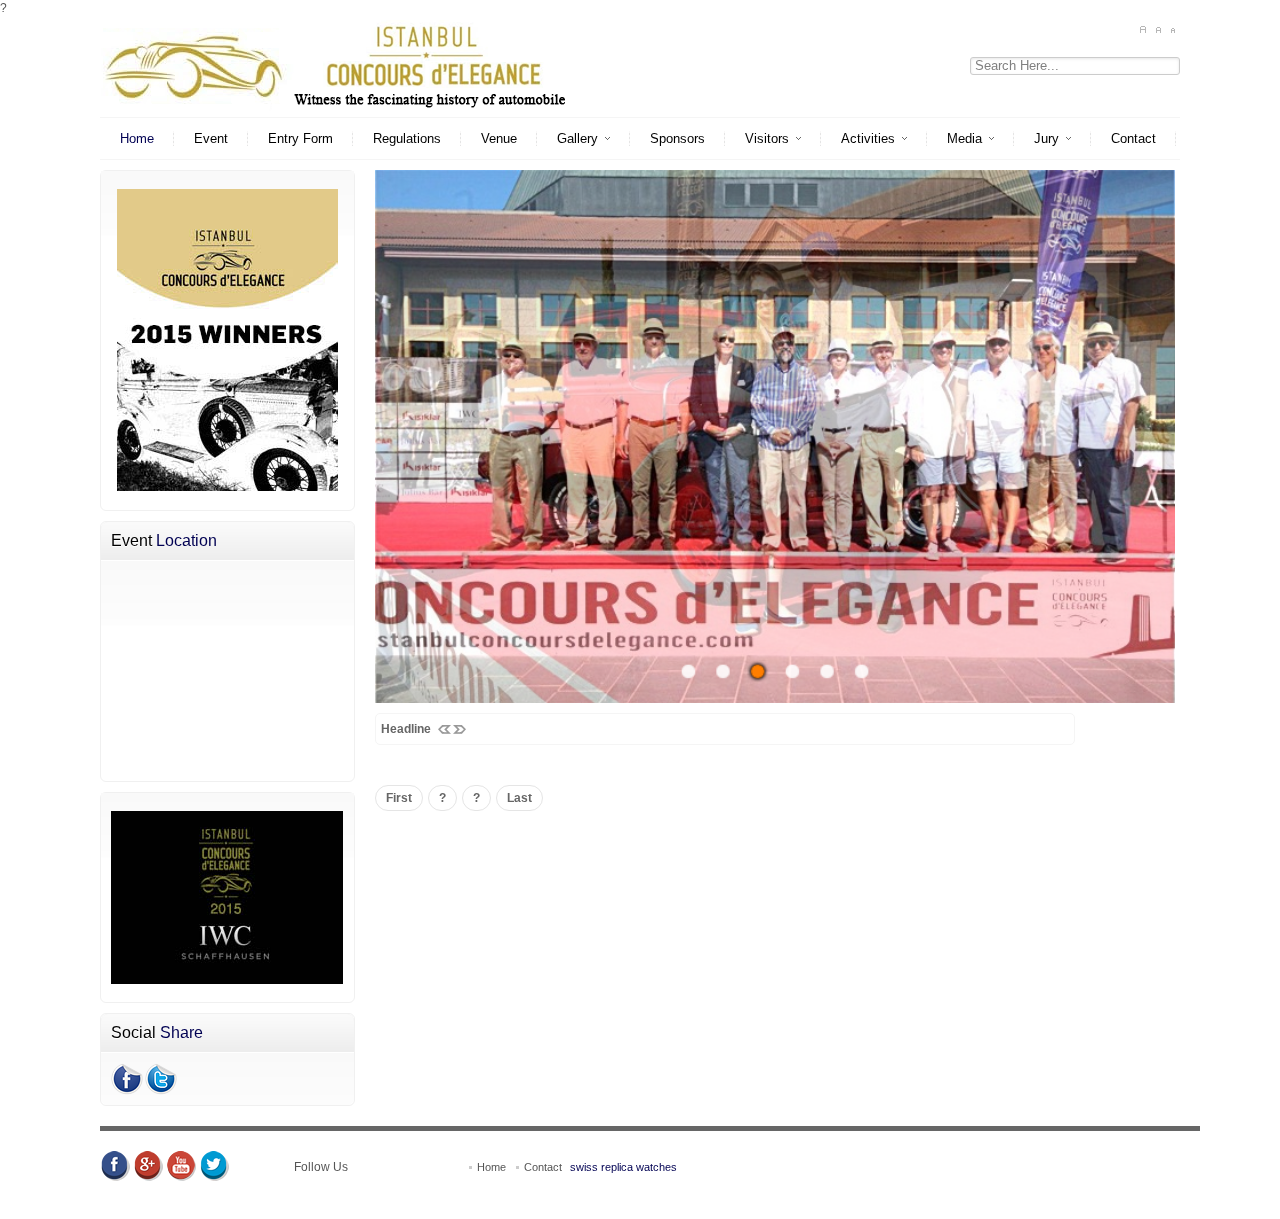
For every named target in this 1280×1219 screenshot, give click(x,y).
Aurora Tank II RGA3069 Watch (897, 1210)
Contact (543, 1167)
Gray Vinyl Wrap (1183, 1193)
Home (493, 1167)
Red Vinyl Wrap (998, 1193)
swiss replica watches (623, 1167)
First (399, 798)
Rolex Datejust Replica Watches (310, 1193)
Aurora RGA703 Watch (749, 1210)
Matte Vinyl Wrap (907, 1193)
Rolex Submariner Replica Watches (761, 1193)
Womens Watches (1034, 1210)
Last (519, 798)
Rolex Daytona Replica (598, 1193)
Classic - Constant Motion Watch (463, 1210)
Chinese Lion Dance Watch (297, 1210)
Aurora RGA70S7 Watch (619, 1210)
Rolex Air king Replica (160, 1193)
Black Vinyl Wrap (1090, 1193)
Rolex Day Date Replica (466, 1193)
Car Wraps (191, 1210)
